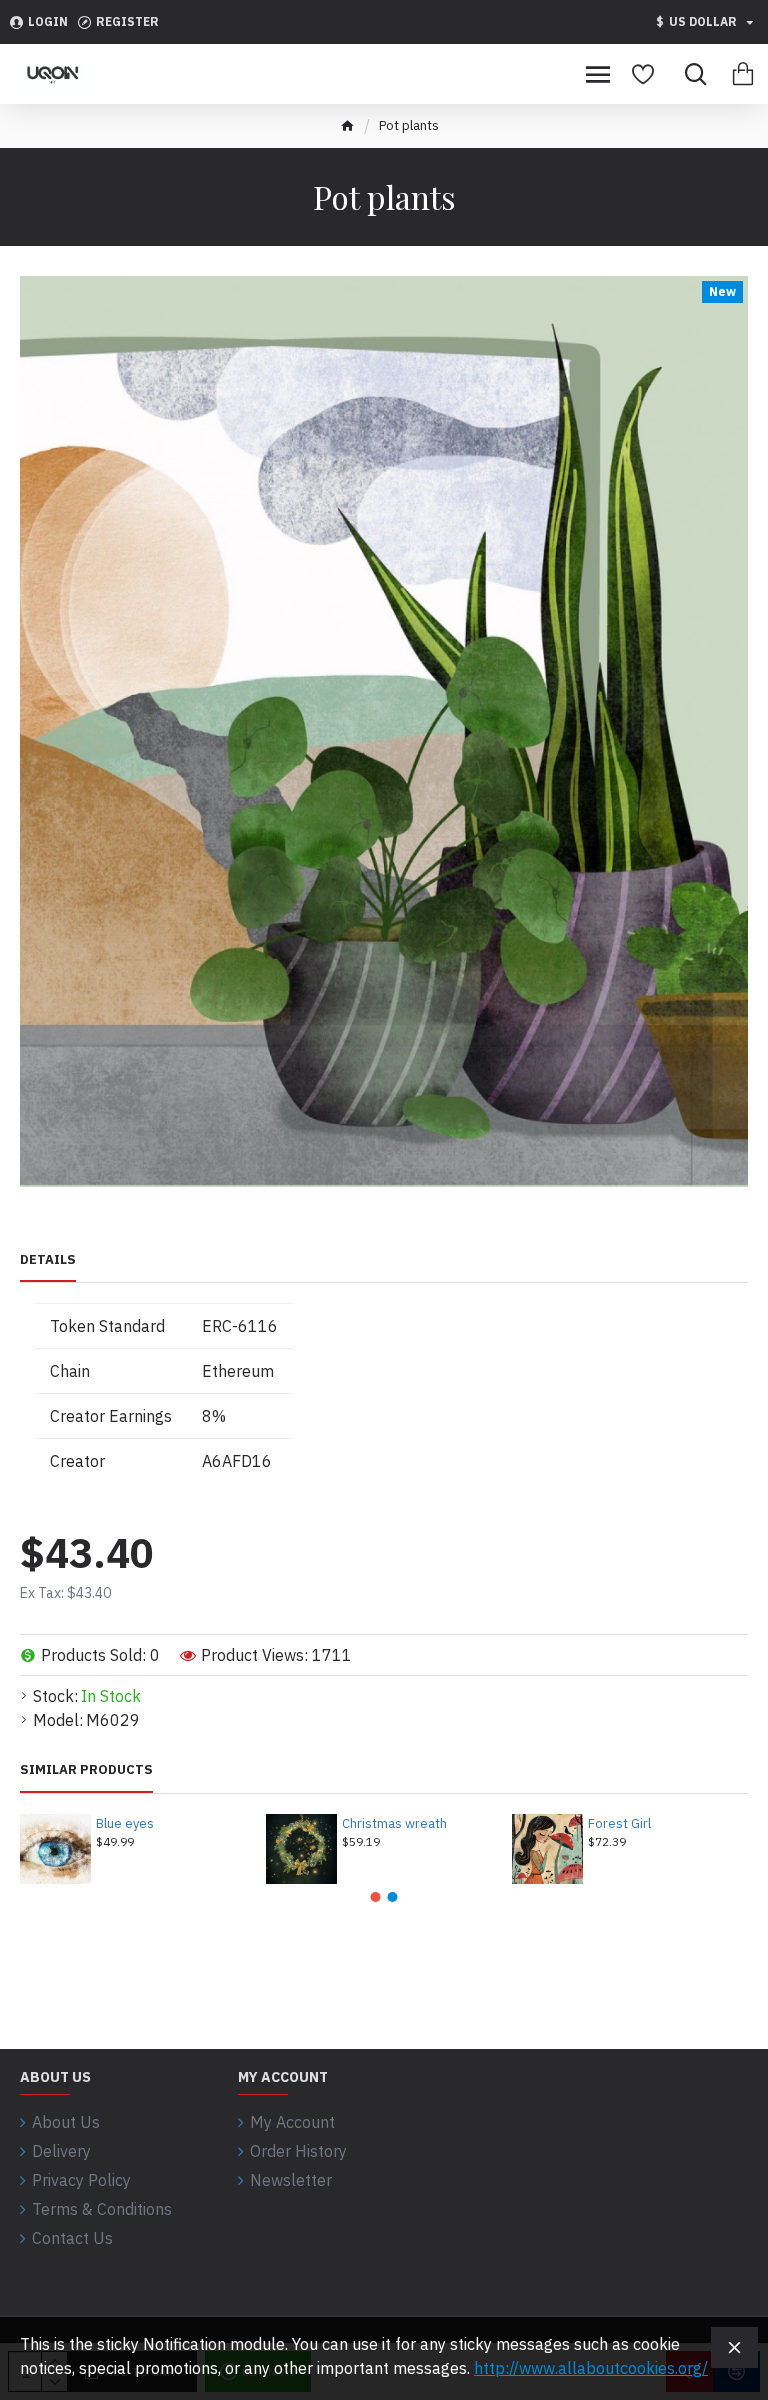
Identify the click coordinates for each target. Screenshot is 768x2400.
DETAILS (48, 1260)
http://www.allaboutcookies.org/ (591, 2368)
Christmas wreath (394, 1824)
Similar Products (86, 1770)
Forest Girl (619, 1824)
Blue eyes (125, 1824)
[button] (376, 1897)
